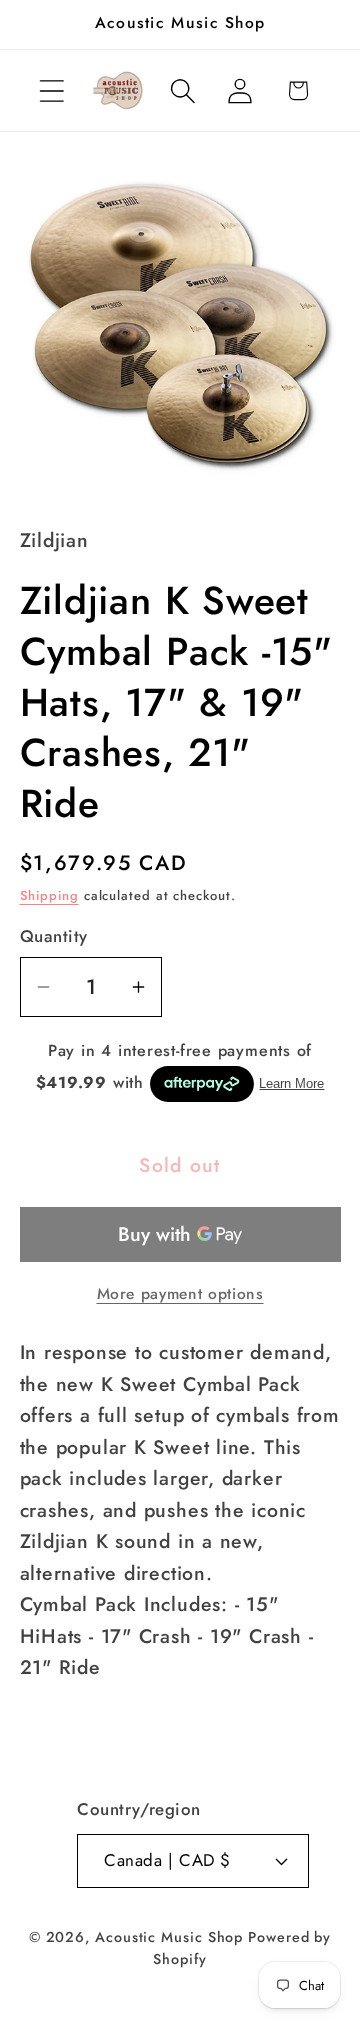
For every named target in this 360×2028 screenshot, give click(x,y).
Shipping (49, 895)
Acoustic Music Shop (169, 1937)
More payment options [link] (180, 1294)
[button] (51, 90)
